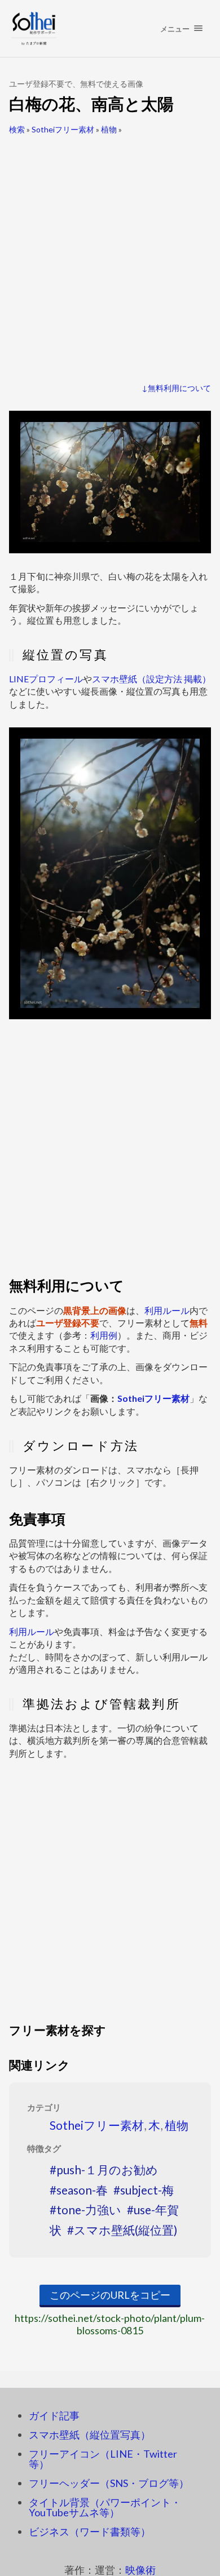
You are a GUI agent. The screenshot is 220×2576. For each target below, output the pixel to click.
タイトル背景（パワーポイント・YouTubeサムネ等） (105, 2507)
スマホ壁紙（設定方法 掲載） (151, 679)
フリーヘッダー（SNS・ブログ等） (109, 2483)
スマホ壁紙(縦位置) (126, 2230)
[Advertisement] (110, 254)
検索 (17, 129)
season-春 (82, 2190)
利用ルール (167, 1310)
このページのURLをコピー (110, 2295)
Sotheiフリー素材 (63, 129)
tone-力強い (89, 2209)
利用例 (104, 1335)
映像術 (140, 2570)
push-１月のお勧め (107, 2169)
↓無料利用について (176, 388)
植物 (109, 129)
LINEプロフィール (46, 679)
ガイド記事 (54, 2415)
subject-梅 (147, 2190)
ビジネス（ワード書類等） (90, 2531)
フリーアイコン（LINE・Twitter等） (103, 2459)
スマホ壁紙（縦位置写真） (90, 2435)
